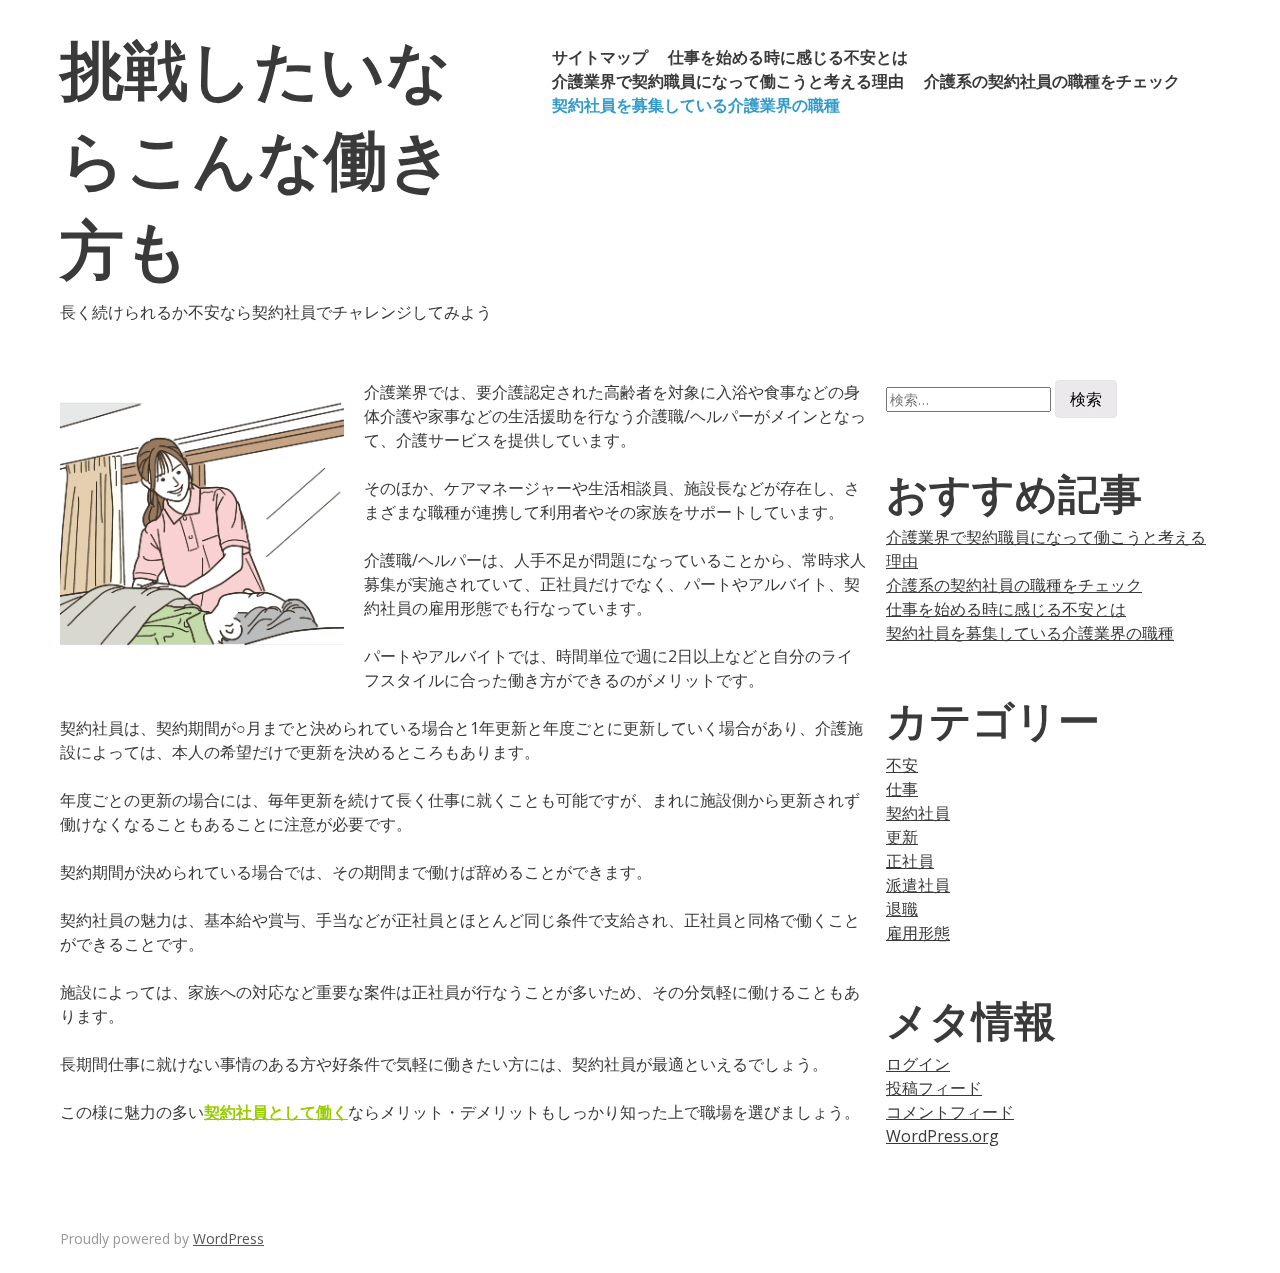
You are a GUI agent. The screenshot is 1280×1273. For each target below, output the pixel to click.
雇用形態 (918, 933)
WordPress (228, 1238)
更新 (902, 837)
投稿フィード (934, 1088)
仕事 (902, 789)
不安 (902, 765)
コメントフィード (950, 1112)
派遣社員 (918, 885)
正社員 (910, 861)
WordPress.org (942, 1136)
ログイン (918, 1064)
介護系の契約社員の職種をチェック (1052, 81)
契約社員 (918, 813)
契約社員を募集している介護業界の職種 (696, 105)
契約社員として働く (276, 1112)
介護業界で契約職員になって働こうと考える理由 (728, 81)
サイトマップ (600, 57)
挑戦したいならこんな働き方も (257, 157)
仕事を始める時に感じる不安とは (788, 57)
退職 (902, 909)
